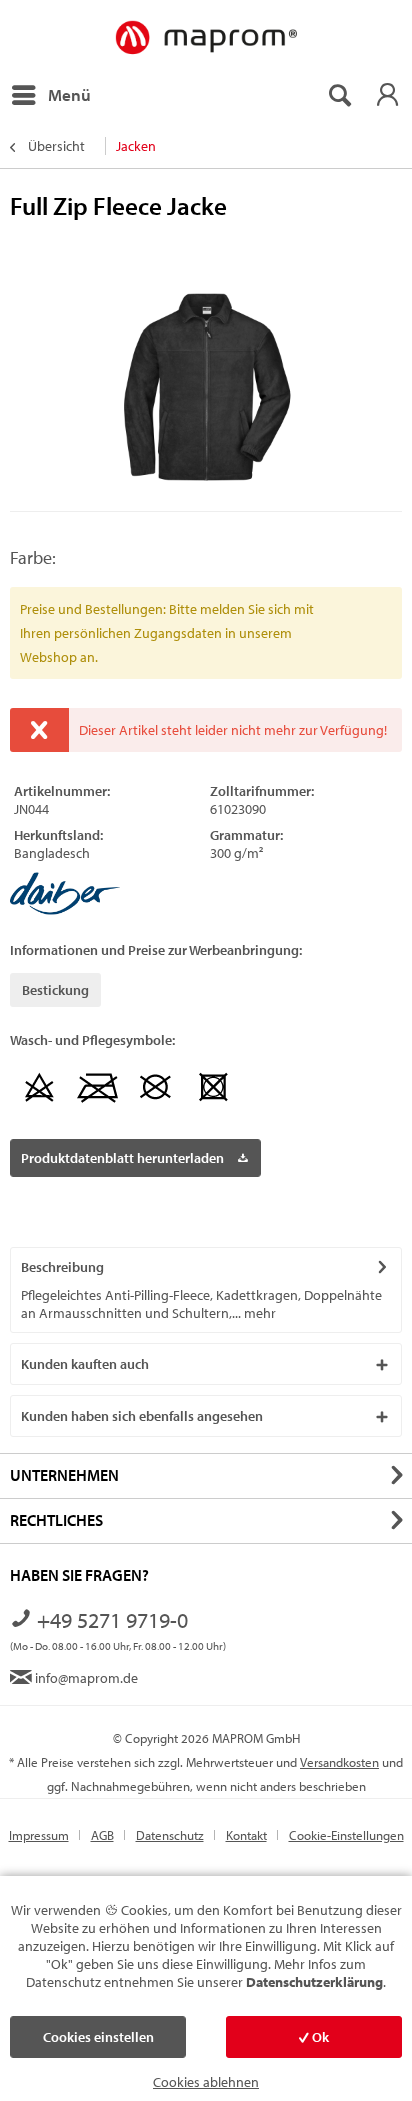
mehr (258, 1313)
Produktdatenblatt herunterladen (122, 1158)
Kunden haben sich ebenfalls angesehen (142, 1416)
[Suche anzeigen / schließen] (339, 95)
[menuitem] (50, 95)
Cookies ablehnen (206, 2082)
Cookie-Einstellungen (346, 1835)
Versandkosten (339, 1762)
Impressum (39, 1835)
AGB (102, 1835)
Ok (319, 2037)
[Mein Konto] (387, 95)
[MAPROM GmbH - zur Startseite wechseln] (205, 38)
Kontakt (246, 1835)
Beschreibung (62, 1267)
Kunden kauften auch (85, 1364)
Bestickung (55, 990)
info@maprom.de (85, 1678)
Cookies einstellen (98, 2037)
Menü (69, 94)
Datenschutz (170, 1835)
